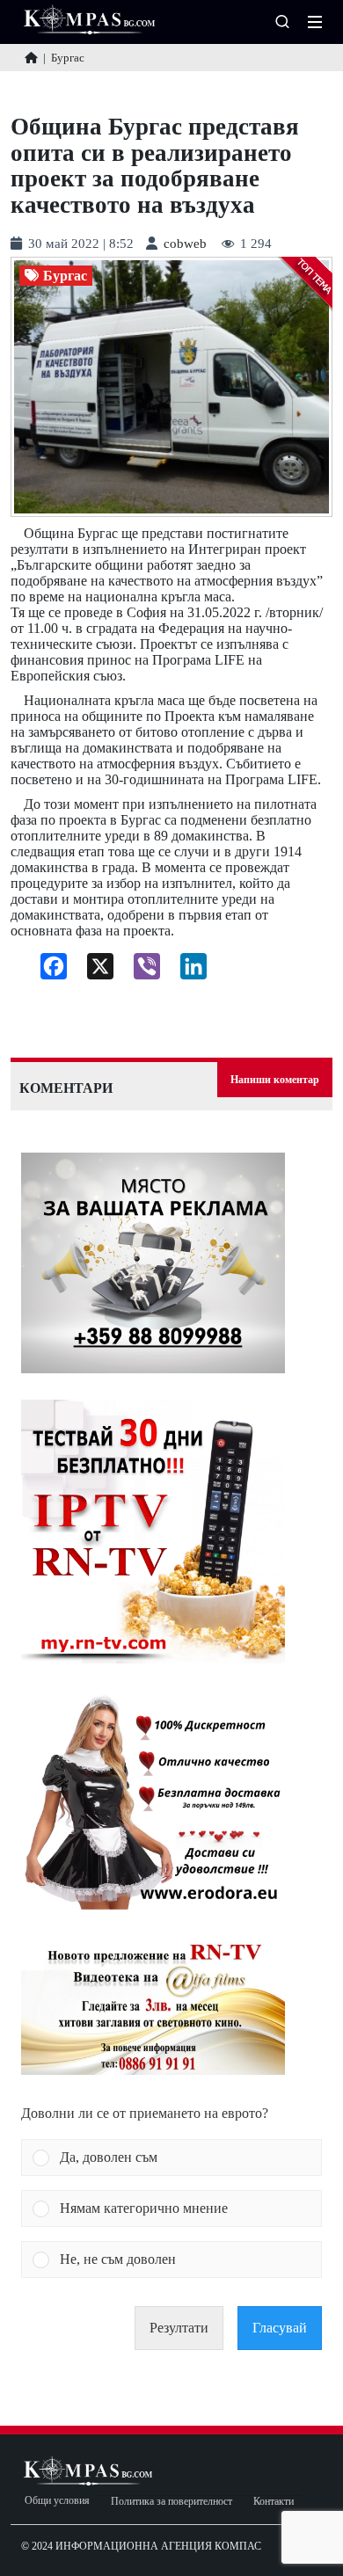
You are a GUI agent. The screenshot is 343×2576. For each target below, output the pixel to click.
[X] (94, 971)
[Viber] (140, 971)
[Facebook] (47, 971)
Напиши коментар (275, 1080)
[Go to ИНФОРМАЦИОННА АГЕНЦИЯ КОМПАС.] (31, 58)
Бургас (65, 276)
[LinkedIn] (187, 971)
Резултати (179, 2328)
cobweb (185, 244)
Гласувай (280, 2328)
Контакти (274, 2502)
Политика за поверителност (171, 2502)
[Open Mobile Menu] (315, 22)
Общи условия (57, 2501)
